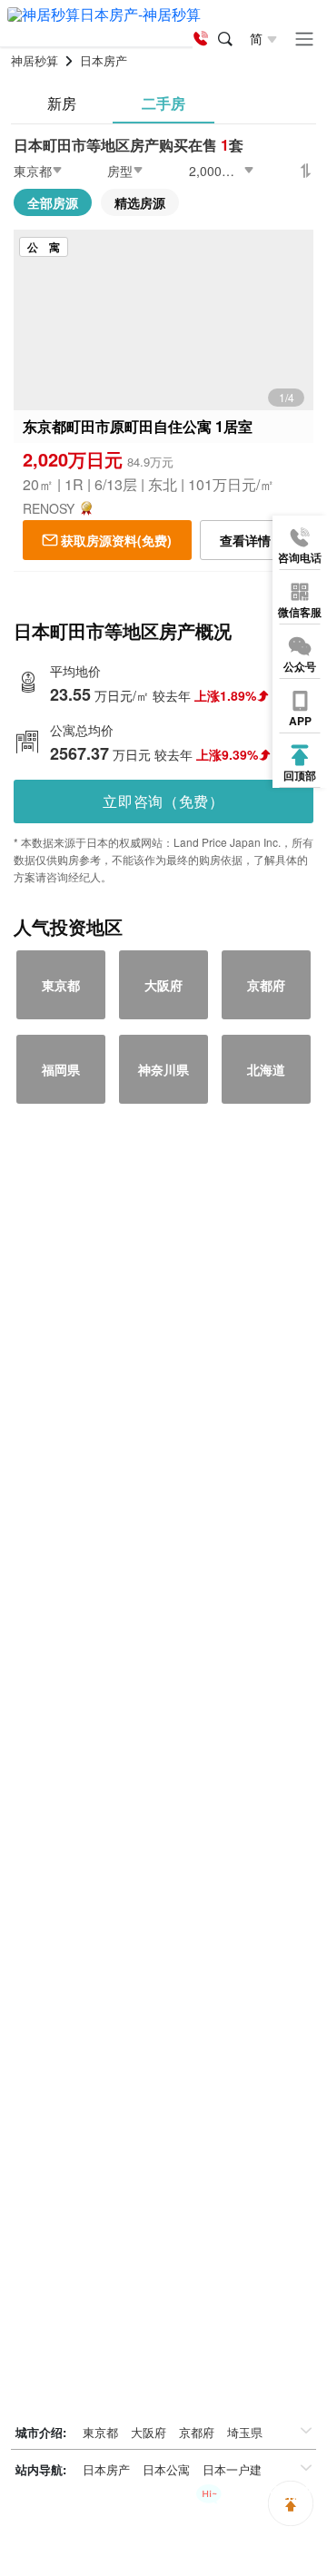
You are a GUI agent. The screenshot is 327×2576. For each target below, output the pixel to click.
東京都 (100, 2432)
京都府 (197, 2432)
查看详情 (245, 540)
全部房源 (53, 202)
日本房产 (106, 2469)
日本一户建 (232, 2469)
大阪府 (149, 2432)
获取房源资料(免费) (116, 540)
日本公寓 (166, 2469)
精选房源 (140, 202)
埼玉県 (245, 2432)
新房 (62, 103)
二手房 (163, 103)
